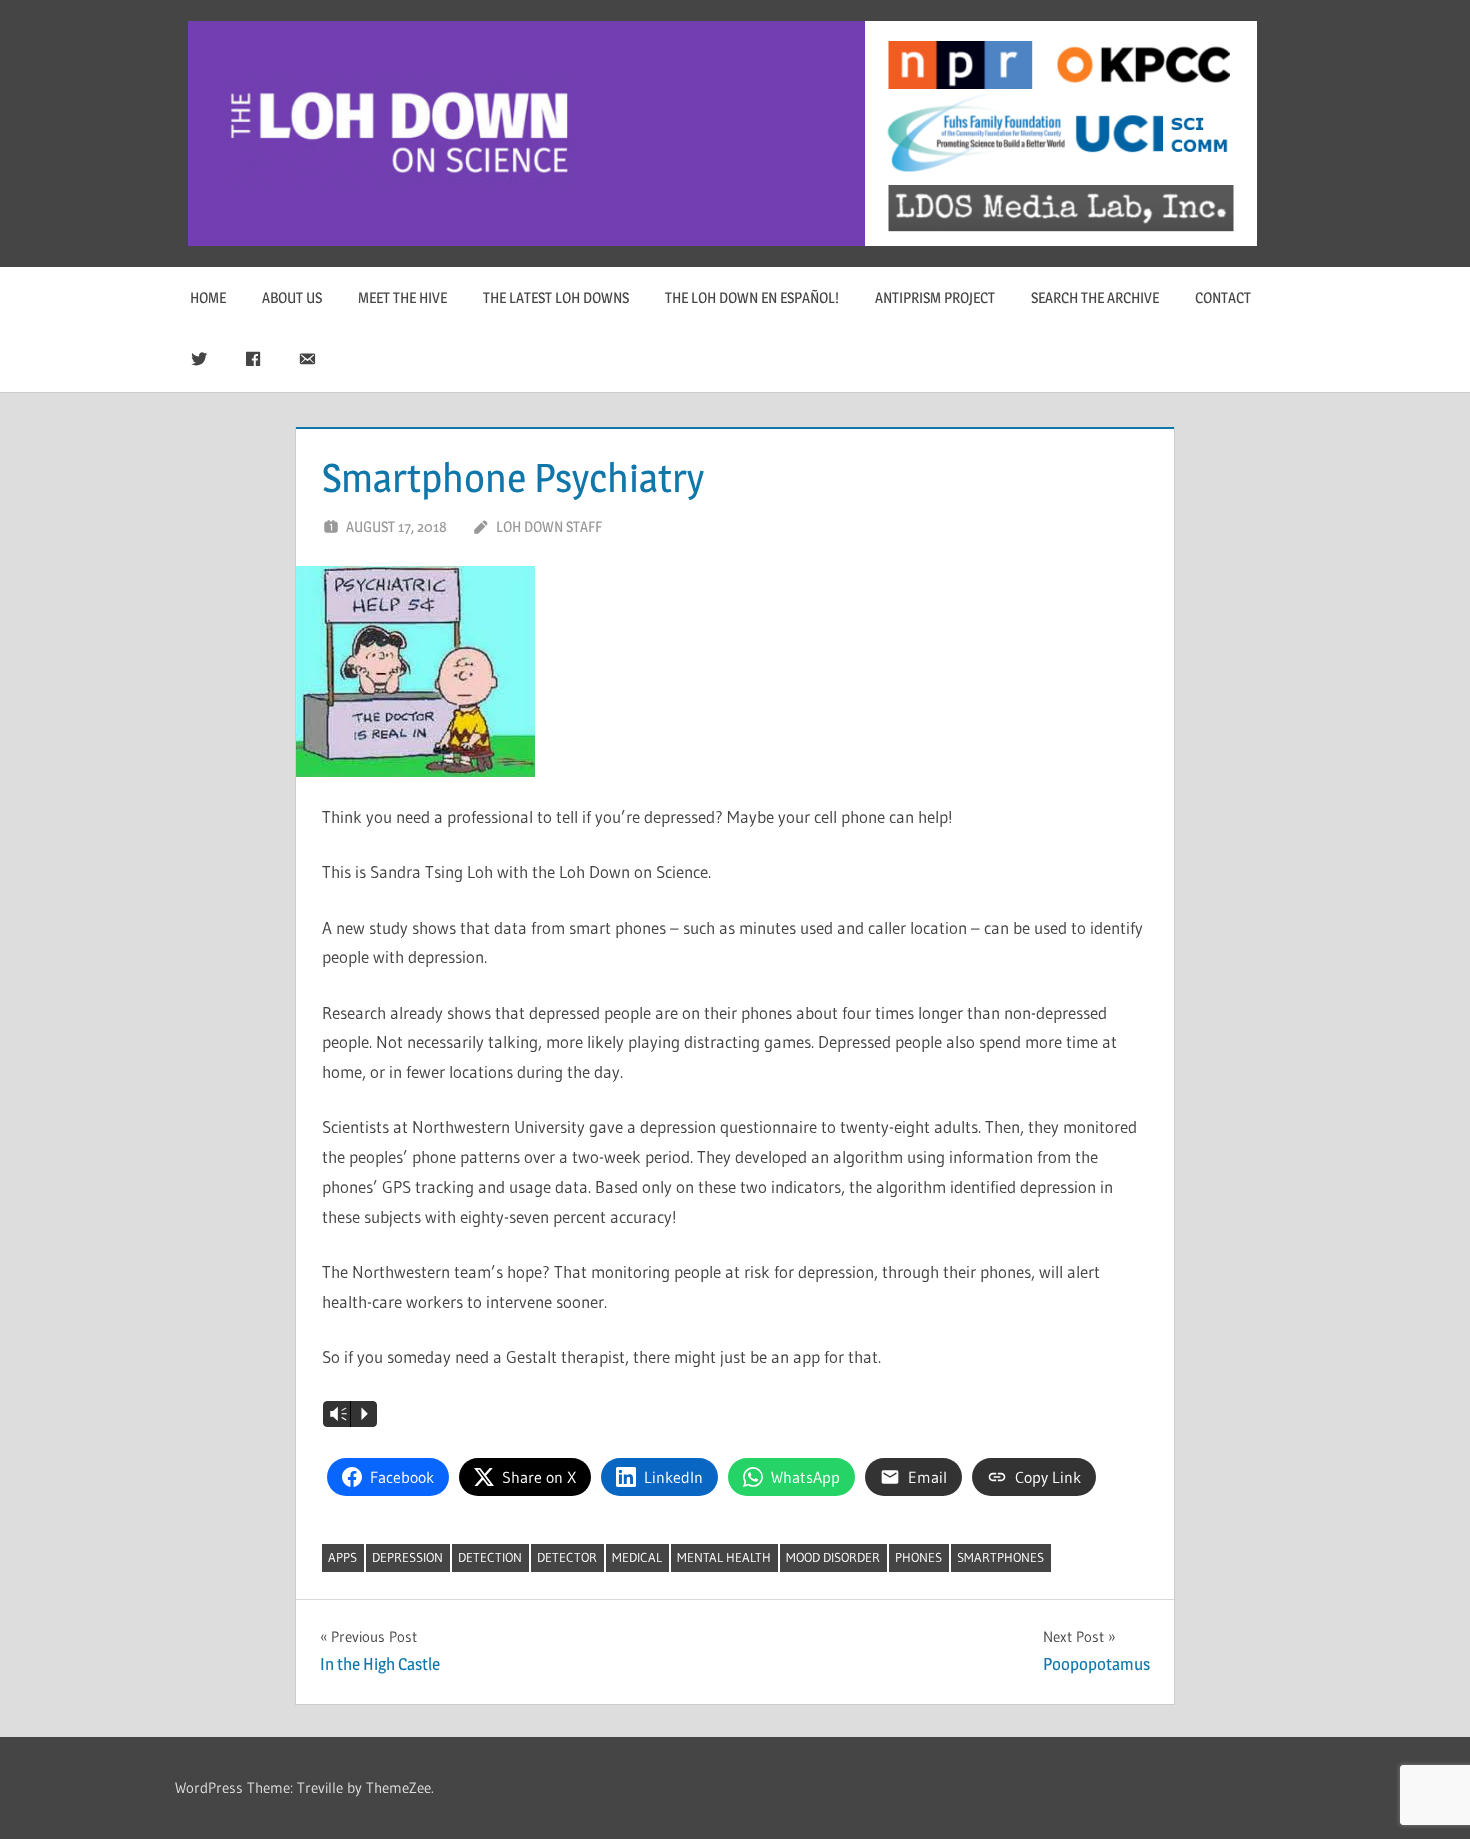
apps (342, 1557)
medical (637, 1557)
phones (918, 1557)
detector (567, 1557)
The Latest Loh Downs (556, 297)
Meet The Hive (402, 297)
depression (407, 1557)
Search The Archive (1095, 297)
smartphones (1000, 1557)
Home (208, 297)
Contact (1223, 297)
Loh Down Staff (549, 526)
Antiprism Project (935, 297)
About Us (292, 297)
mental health (724, 1557)
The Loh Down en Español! (752, 297)
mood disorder (833, 1557)
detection (490, 1557)
